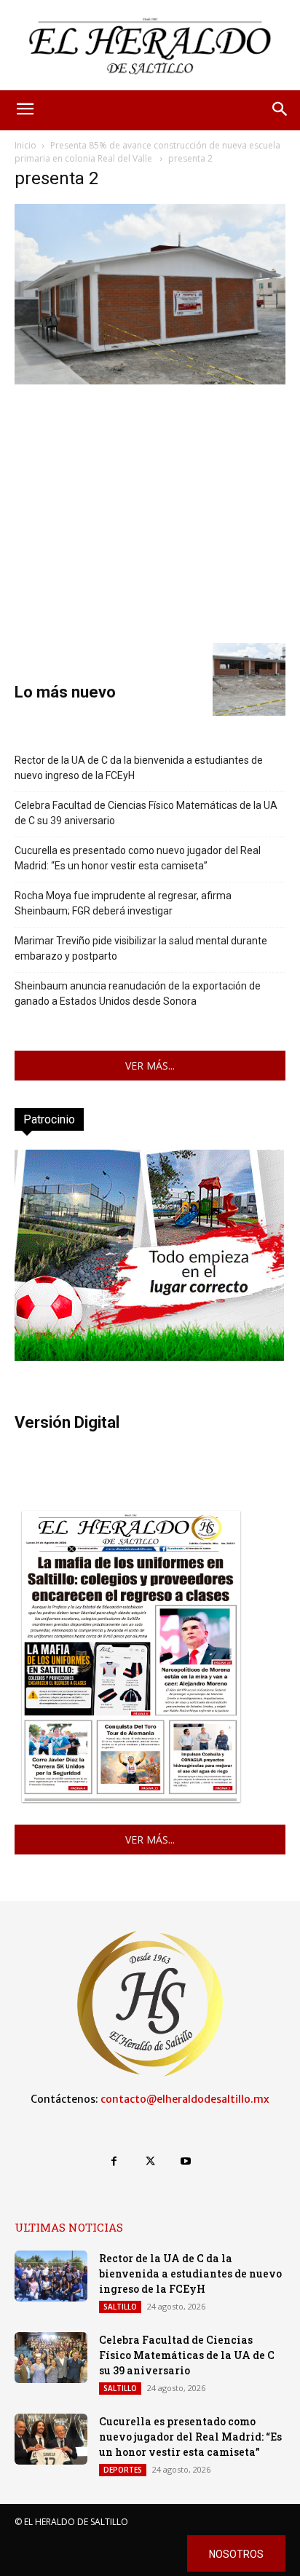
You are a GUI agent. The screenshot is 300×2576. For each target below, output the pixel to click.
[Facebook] (114, 2161)
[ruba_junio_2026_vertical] (149, 1357)
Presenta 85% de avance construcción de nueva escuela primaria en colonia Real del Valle (147, 152)
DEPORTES (123, 2470)
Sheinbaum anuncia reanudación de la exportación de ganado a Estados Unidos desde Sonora (138, 993)
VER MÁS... (150, 1066)
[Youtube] (186, 2161)
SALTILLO (120, 2307)
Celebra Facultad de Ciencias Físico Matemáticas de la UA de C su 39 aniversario (146, 813)
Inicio (25, 145)
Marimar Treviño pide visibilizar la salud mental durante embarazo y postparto (141, 948)
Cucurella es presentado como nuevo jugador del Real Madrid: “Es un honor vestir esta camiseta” (138, 858)
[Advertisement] (150, 512)
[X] (150, 2161)
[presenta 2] (150, 380)
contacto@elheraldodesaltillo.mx (185, 2099)
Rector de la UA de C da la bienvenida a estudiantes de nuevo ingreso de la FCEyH (139, 768)
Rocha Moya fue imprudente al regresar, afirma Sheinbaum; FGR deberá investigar (123, 903)
